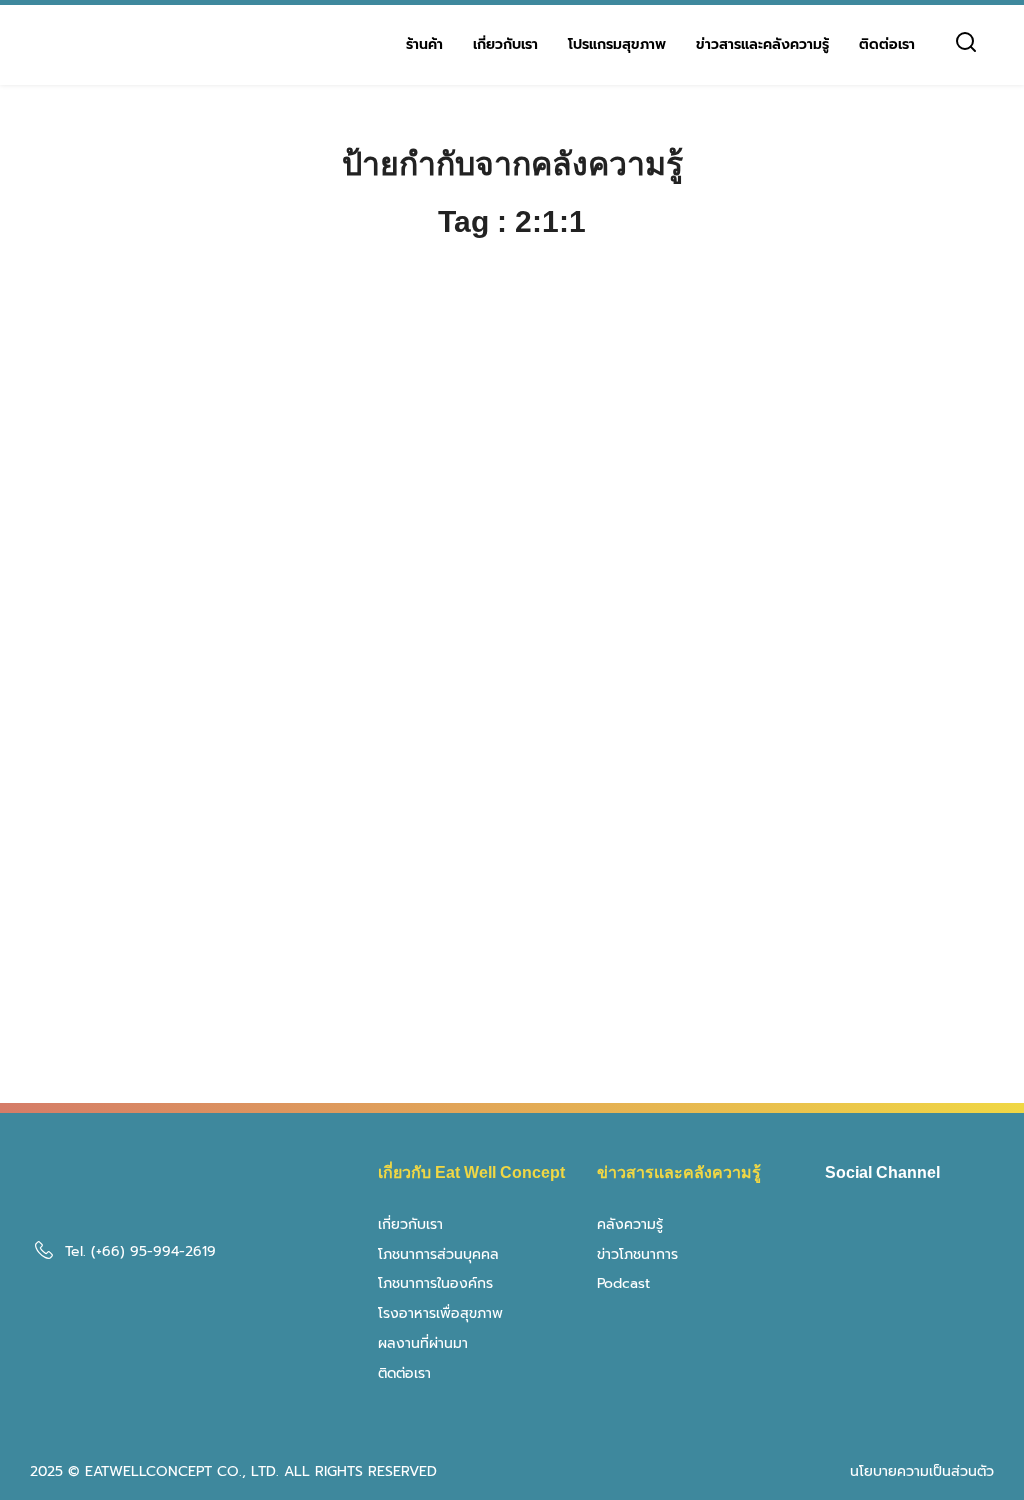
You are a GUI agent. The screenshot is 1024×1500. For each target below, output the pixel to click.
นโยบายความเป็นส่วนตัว (922, 1471)
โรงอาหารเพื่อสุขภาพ (440, 1313)
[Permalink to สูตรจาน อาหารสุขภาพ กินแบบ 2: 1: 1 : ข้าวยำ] (511, 504)
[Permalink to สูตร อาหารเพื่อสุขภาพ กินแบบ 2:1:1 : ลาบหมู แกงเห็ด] (180, 879)
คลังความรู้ (630, 1224)
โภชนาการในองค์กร (435, 1283)
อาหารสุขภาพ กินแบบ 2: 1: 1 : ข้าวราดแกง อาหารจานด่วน (176, 657)
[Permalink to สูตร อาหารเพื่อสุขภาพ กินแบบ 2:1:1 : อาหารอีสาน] (511, 879)
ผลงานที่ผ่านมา (423, 1343)
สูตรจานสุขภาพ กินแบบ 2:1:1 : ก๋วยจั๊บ (840, 644)
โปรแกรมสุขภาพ (617, 44)
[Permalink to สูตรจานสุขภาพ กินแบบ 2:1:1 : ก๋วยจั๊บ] (843, 504)
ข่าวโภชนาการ (637, 1254)
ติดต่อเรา (887, 44)
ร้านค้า (424, 44)
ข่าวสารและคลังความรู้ (762, 44)
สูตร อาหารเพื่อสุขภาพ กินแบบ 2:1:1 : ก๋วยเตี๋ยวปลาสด (835, 1032)
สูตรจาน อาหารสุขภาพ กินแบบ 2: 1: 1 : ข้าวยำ (509, 657)
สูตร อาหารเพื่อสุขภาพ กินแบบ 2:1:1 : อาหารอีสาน (503, 1032)
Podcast (623, 1283)
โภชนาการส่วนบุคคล (438, 1254)
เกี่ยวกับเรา (505, 44)
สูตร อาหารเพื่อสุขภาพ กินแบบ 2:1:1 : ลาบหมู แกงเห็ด (172, 1032)
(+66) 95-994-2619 (153, 1251)
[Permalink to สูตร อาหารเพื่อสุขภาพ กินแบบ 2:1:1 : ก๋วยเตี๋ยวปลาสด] (843, 879)
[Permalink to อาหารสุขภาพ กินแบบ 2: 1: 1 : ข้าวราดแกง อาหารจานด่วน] (180, 504)
